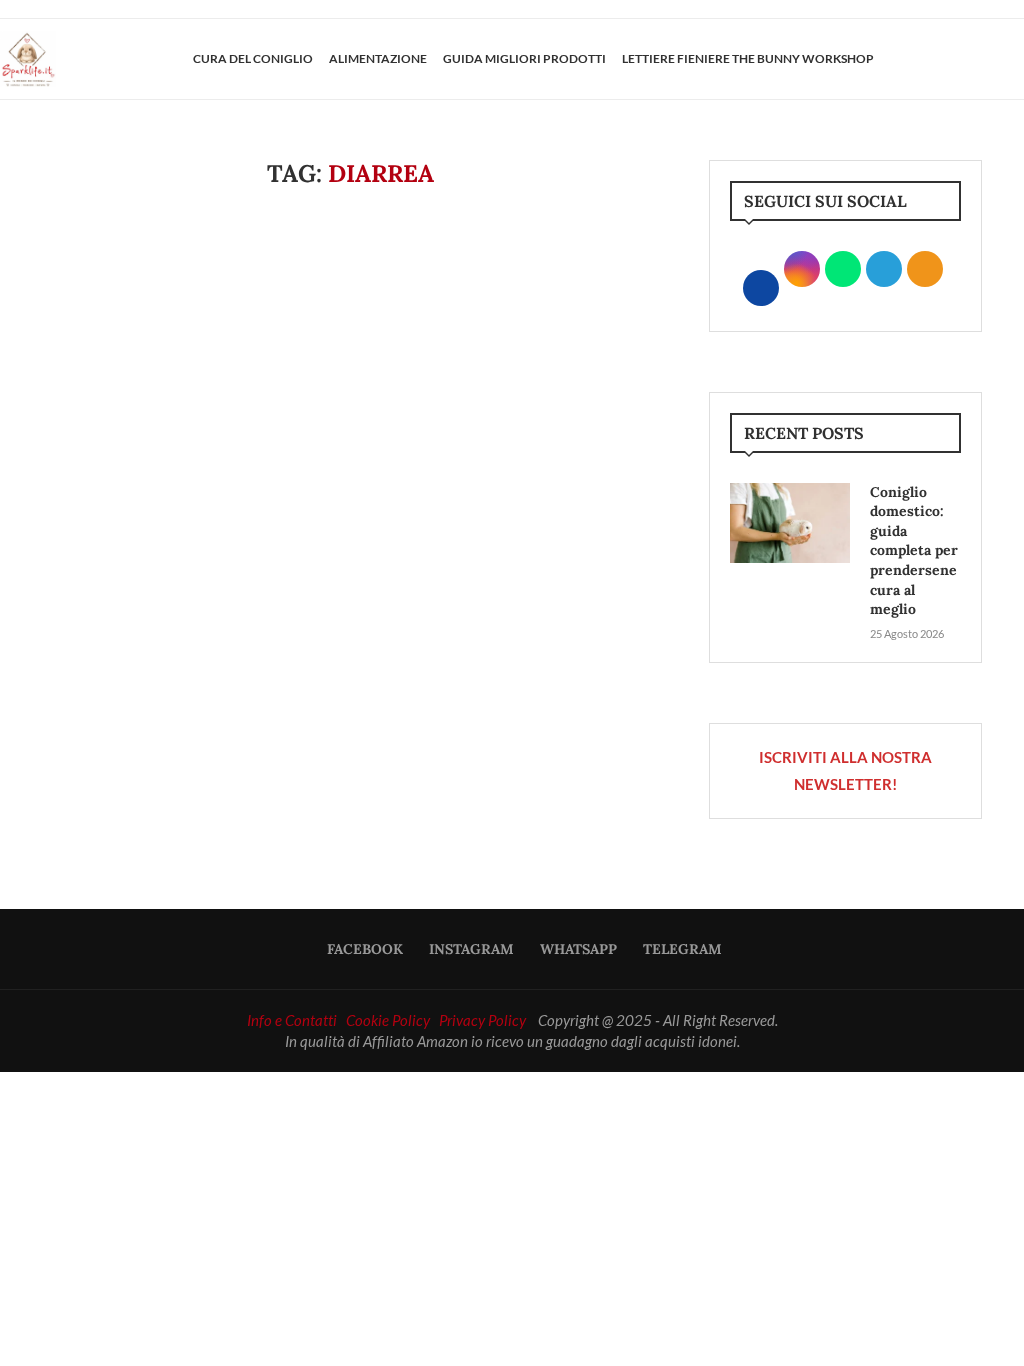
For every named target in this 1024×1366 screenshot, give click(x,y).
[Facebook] (941, 59)
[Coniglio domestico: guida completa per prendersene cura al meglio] (790, 523)
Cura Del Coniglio (253, 58)
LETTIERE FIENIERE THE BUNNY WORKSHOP (748, 58)
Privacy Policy (482, 1020)
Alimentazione (378, 58)
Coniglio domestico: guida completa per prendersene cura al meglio (914, 551)
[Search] (1014, 59)
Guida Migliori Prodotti (524, 58)
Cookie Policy (388, 1020)
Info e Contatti (292, 1020)
